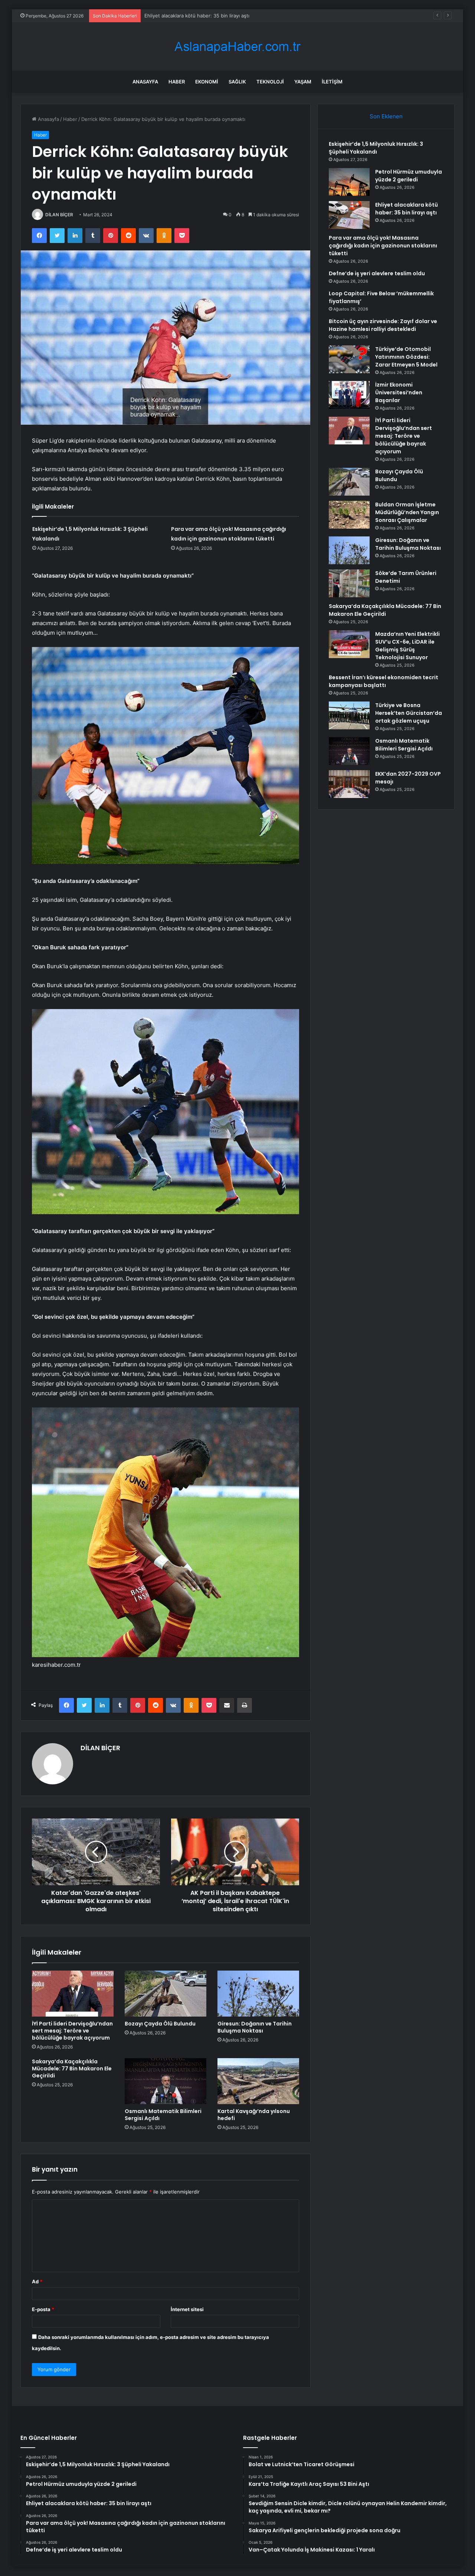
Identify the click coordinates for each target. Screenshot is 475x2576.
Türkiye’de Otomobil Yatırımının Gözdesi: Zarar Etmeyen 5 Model (406, 357)
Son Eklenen (386, 116)
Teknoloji (270, 82)
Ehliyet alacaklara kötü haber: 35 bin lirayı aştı (407, 209)
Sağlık (237, 82)
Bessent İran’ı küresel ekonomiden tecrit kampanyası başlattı (384, 681)
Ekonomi (207, 82)
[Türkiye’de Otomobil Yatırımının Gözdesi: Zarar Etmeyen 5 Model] (349, 359)
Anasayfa (145, 82)
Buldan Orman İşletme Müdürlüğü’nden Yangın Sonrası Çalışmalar (407, 512)
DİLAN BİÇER (59, 215)
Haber (177, 82)
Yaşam (303, 82)
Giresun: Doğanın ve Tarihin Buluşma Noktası (255, 2027)
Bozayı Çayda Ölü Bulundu (160, 2024)
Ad (37, 2281)
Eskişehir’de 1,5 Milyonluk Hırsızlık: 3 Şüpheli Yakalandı (376, 148)
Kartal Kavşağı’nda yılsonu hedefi (254, 2115)
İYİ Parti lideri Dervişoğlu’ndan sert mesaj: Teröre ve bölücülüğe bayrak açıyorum (72, 2031)
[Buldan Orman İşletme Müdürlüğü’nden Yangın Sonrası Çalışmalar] (349, 515)
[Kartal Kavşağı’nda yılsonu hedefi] (258, 2081)
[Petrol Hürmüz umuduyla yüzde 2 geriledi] (349, 182)
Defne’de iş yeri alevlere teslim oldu (377, 273)
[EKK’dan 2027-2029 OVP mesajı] (349, 784)
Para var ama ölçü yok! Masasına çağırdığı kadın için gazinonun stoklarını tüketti (383, 246)
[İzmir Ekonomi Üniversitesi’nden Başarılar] (349, 395)
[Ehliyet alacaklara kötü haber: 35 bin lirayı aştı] (349, 215)
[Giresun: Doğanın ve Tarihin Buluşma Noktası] (258, 1994)
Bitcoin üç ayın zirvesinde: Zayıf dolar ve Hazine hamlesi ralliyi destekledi (383, 325)
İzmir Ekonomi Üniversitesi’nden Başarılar (399, 392)
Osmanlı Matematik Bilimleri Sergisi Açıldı (163, 2115)
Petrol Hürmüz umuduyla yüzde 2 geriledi (409, 176)
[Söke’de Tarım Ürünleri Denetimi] (349, 583)
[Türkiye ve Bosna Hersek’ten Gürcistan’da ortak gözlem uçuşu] (349, 715)
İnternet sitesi (187, 2309)
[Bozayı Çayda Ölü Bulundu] (166, 1994)
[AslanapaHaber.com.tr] (237, 47)
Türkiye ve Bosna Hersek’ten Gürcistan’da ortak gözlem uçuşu (409, 713)
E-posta (43, 2309)
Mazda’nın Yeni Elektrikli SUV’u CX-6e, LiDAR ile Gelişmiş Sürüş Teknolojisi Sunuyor (407, 646)
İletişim (332, 82)
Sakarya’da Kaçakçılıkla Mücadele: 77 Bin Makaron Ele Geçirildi (72, 2069)
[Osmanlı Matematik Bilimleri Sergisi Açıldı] (166, 2081)
